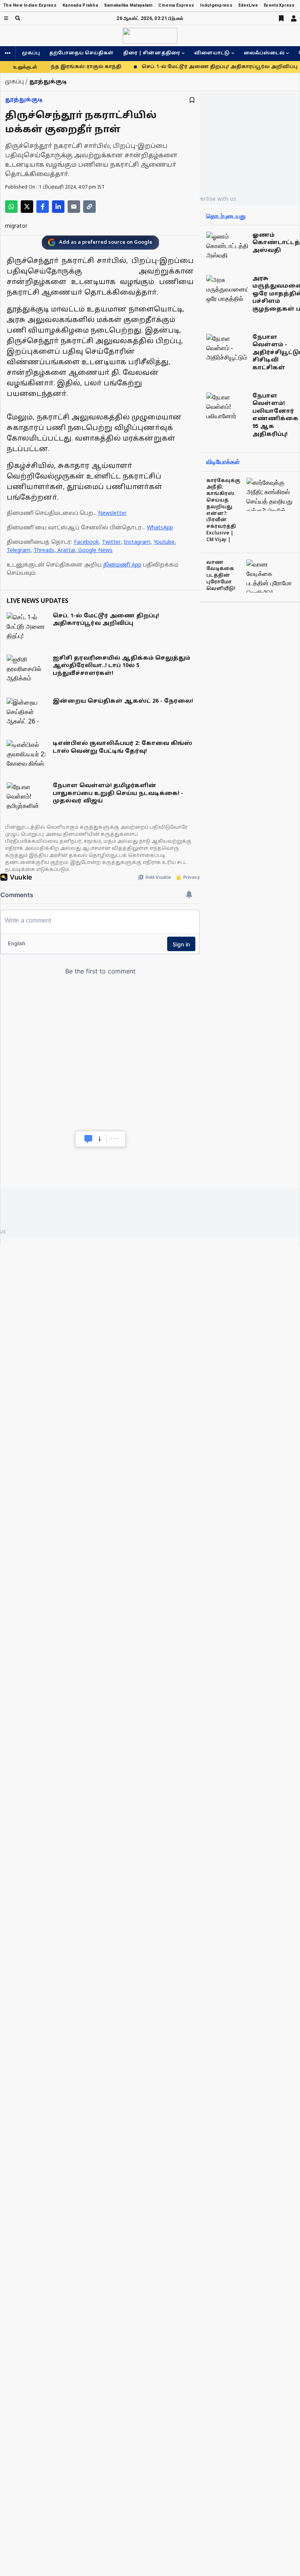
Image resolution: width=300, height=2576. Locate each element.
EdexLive (248, 5)
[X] (27, 207)
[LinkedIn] (58, 207)
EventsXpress (279, 5)
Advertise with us (214, 199)
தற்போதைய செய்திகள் (81, 53)
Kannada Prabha (80, 5)
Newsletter (112, 514)
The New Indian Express (30, 5)
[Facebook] (43, 207)
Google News (95, 551)
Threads (44, 551)
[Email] (74, 207)
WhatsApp (160, 528)
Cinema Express (176, 5)
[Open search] (18, 18)
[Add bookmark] (192, 100)
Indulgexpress (216, 5)
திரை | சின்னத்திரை (152, 53)
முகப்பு (31, 53)
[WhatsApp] (11, 207)
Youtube (164, 542)
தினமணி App (122, 565)
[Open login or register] (294, 18)
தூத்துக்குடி (24, 100)
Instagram (137, 542)
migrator (16, 226)
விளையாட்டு (212, 53)
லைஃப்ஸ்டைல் (264, 53)
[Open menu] (6, 18)
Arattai (66, 551)
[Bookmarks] (281, 18)
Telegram (19, 551)
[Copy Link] (89, 207)
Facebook (86, 542)
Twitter (111, 542)
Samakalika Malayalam (128, 5)
